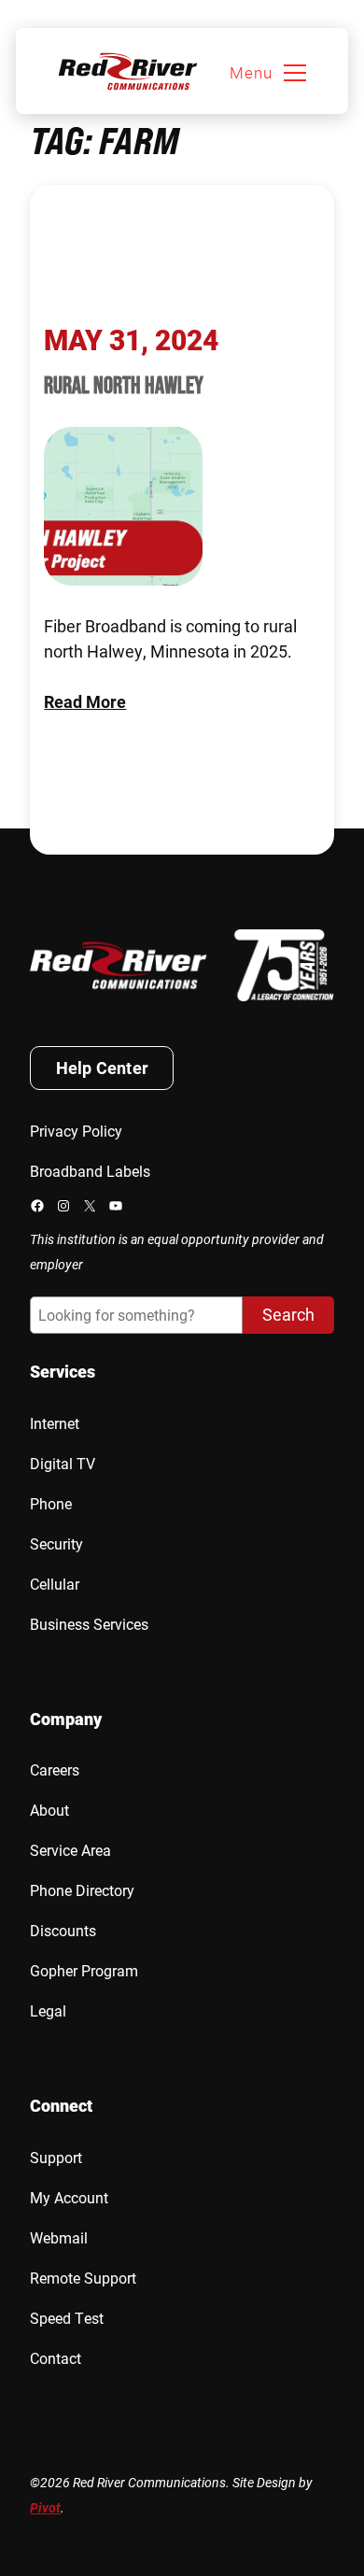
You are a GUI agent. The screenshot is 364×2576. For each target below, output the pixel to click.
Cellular (55, 1584)
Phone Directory (82, 1890)
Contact (56, 2358)
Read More (85, 701)
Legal (48, 2010)
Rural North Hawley (124, 385)
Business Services (89, 1624)
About (49, 1810)
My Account (69, 2197)
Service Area (70, 1850)
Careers (55, 1769)
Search (288, 1314)
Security (56, 1543)
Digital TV (63, 1463)
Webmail (59, 2237)
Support (56, 2157)
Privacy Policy (76, 1131)
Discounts (63, 1930)
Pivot (45, 2507)
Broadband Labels (90, 1171)
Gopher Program (84, 1970)
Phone (51, 1503)
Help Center (102, 1068)
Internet (55, 1423)
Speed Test (67, 2318)
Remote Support (83, 2278)
